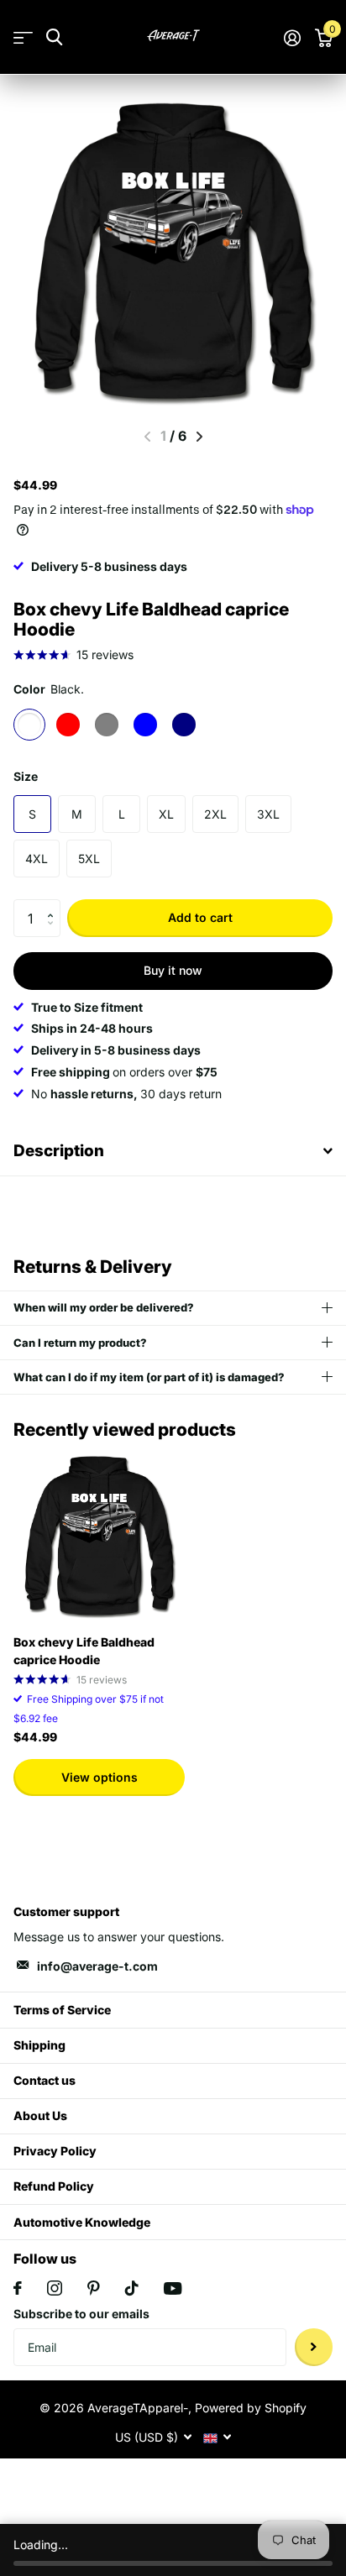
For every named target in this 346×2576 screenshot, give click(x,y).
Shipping (39, 2045)
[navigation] (199, 437)
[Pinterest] (94, 2288)
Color (49, 689)
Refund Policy (54, 2186)
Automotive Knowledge (82, 2222)
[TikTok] (132, 2288)
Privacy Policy (55, 2151)
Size (26, 776)
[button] (54, 904)
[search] (54, 37)
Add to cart (200, 917)
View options (100, 1777)
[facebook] (18, 2288)
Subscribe (314, 2347)
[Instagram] (55, 2288)
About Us (40, 2115)
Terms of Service (62, 2010)
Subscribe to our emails (81, 2314)
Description (59, 1151)
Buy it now (173, 970)
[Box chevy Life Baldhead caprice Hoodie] (99, 1536)
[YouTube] (173, 2288)
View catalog (23, 37)
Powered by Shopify (251, 2408)
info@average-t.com (97, 1966)
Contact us (45, 2080)
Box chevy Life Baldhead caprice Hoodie (84, 1651)
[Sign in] (292, 38)
